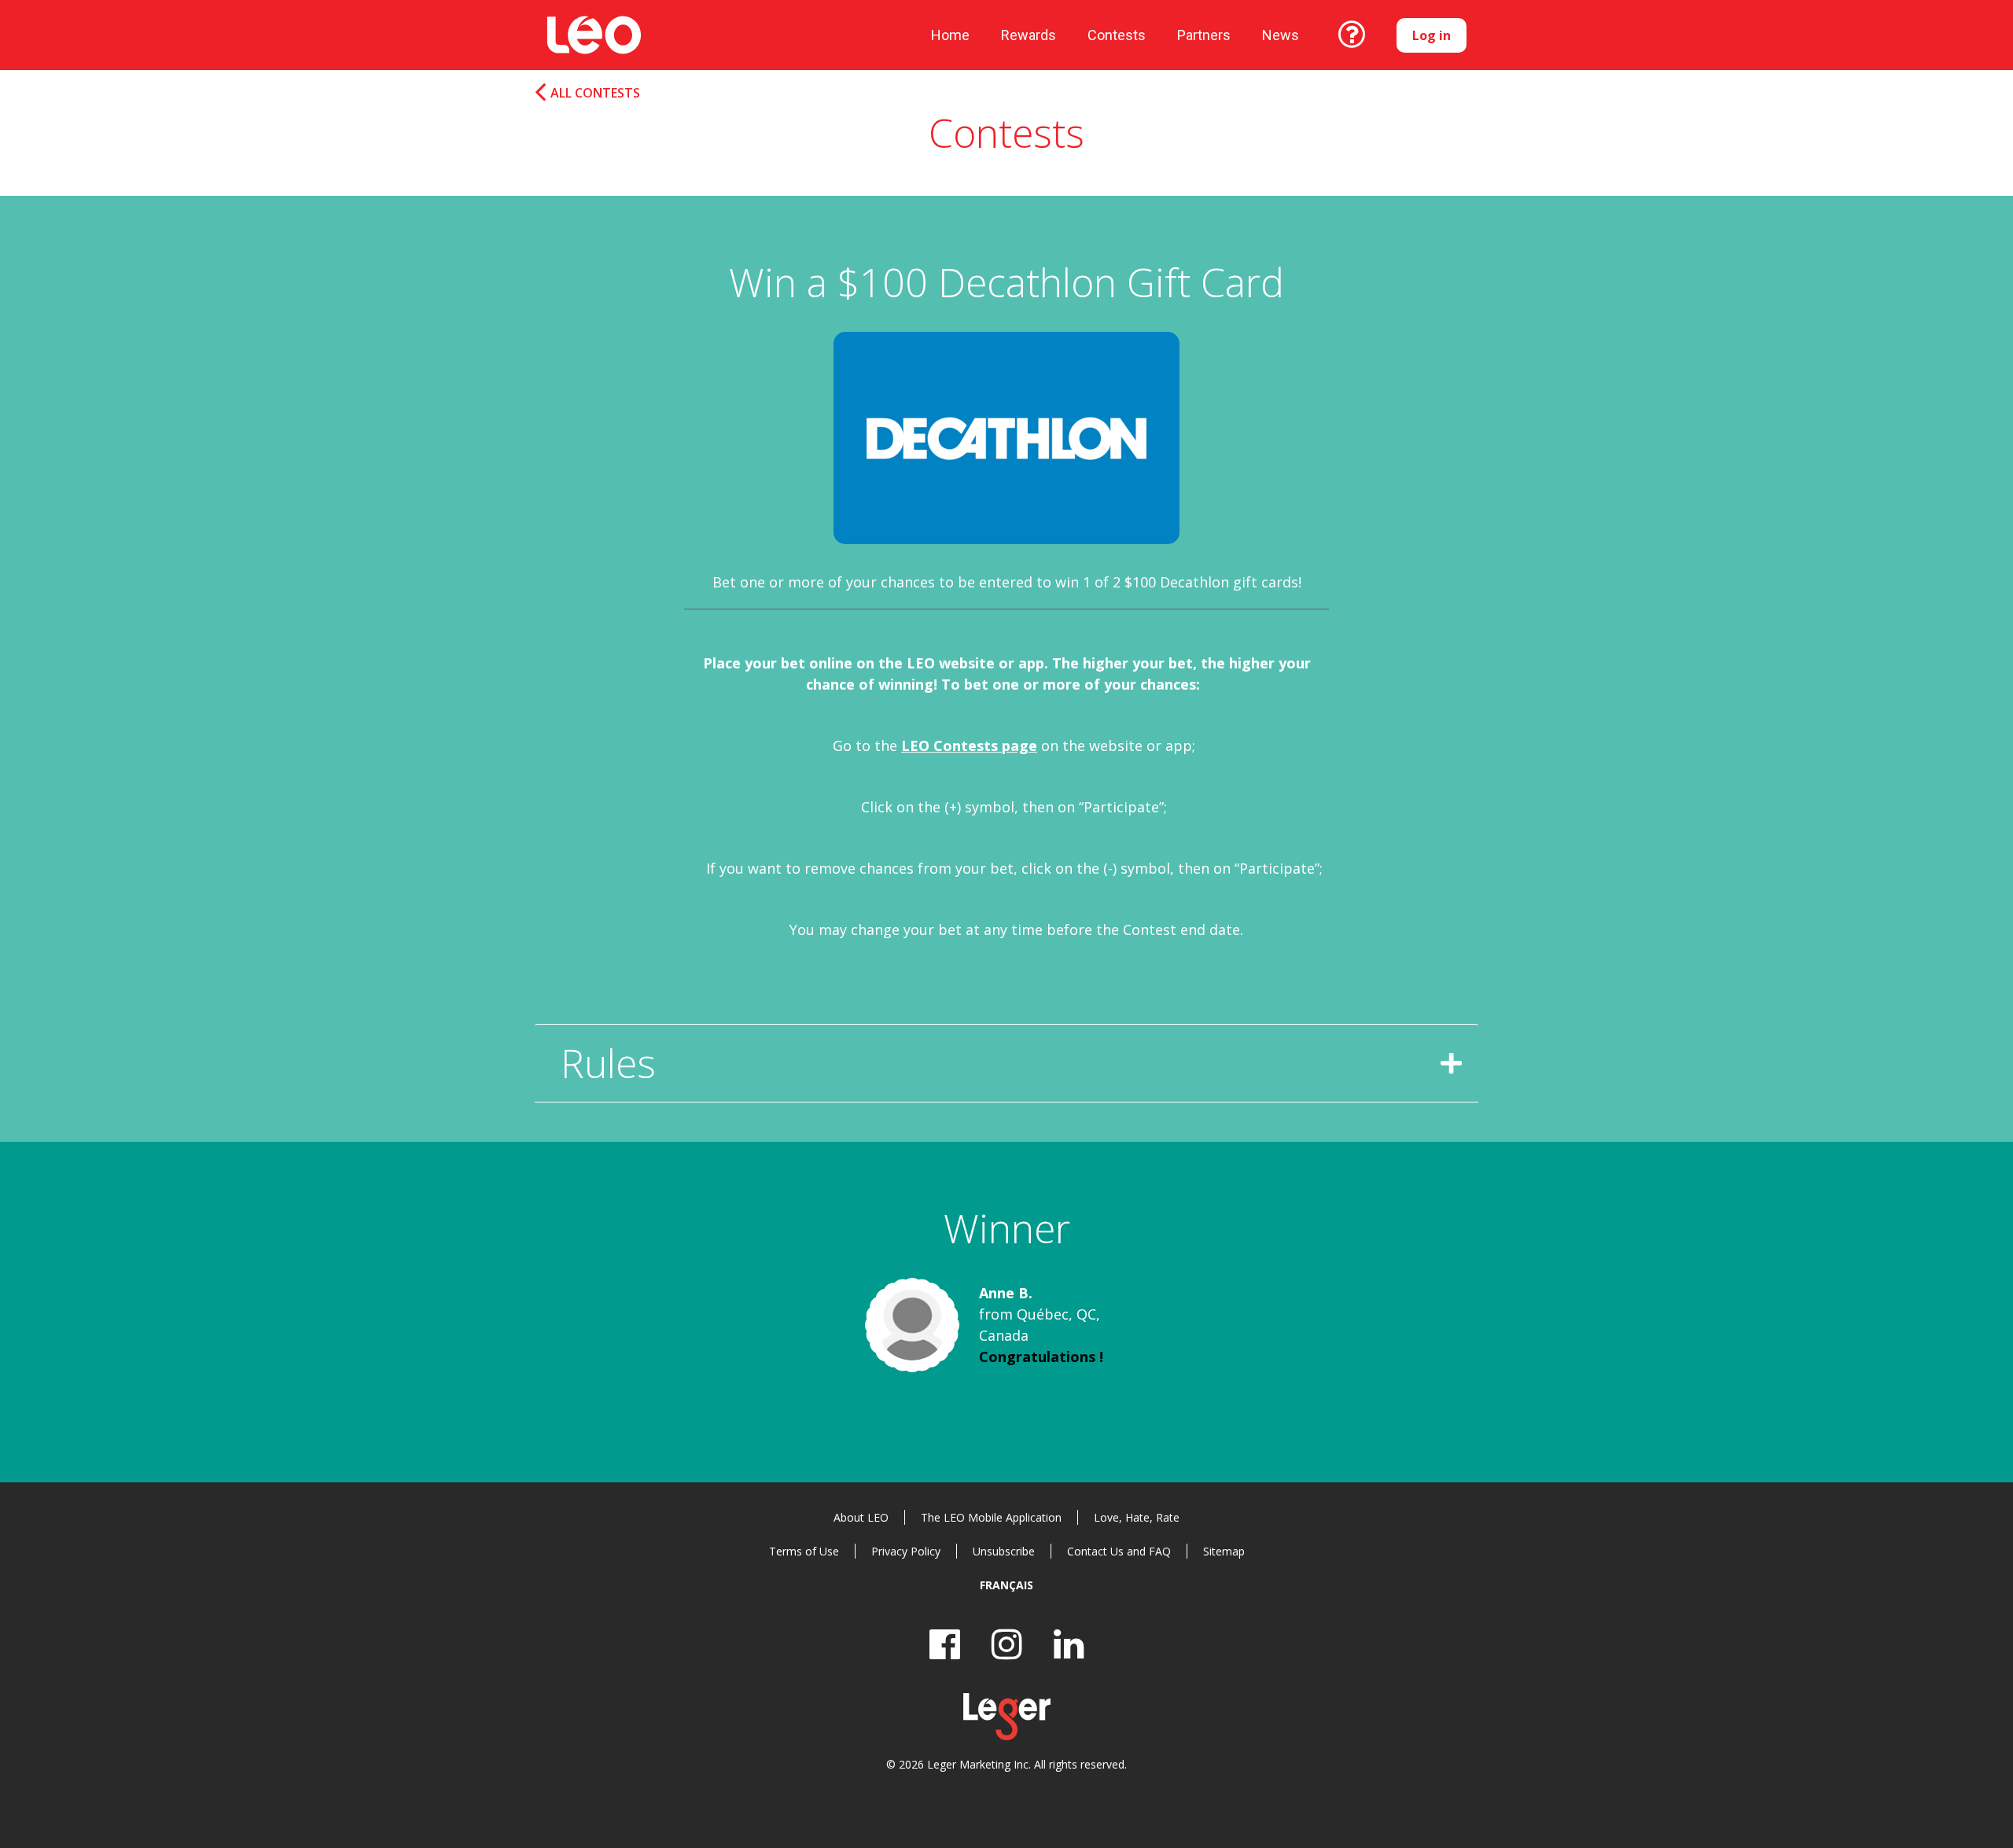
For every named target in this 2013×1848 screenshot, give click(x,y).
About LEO (861, 1517)
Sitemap (1224, 1551)
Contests (1117, 35)
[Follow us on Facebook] (945, 1644)
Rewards (1029, 35)
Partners (1204, 35)
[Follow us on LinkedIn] (1069, 1644)
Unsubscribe (1004, 1551)
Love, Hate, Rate (1137, 1517)
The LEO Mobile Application (991, 1517)
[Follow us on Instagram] (1007, 1644)
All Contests (595, 93)
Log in (1432, 35)
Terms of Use (804, 1551)
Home (950, 35)
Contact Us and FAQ (1119, 1551)
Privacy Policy (906, 1551)
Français (1006, 1585)
